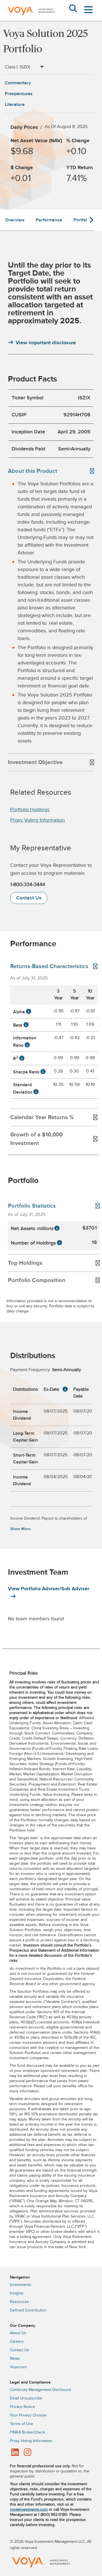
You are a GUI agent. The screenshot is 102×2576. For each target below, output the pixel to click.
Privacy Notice (22, 2407)
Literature (15, 104)
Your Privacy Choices (28, 2415)
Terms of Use (22, 2424)
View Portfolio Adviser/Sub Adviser (49, 1589)
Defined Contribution (28, 2310)
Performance (49, 220)
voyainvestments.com (29, 2510)
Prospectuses (19, 94)
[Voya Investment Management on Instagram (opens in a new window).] (27, 2453)
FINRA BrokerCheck (27, 2432)
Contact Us (29, 898)
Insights (17, 2293)
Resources (19, 2302)
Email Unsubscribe (26, 2398)
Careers (17, 2342)
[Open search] (73, 9)
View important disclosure (46, 343)
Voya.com (18, 2367)
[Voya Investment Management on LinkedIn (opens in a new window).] (15, 2453)
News (15, 2359)
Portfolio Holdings (30, 810)
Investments (21, 2285)
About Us (18, 2333)
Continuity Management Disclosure (41, 2390)
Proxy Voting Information (38, 820)
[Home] (31, 19)
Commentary (18, 83)
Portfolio (82, 220)
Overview (15, 220)
